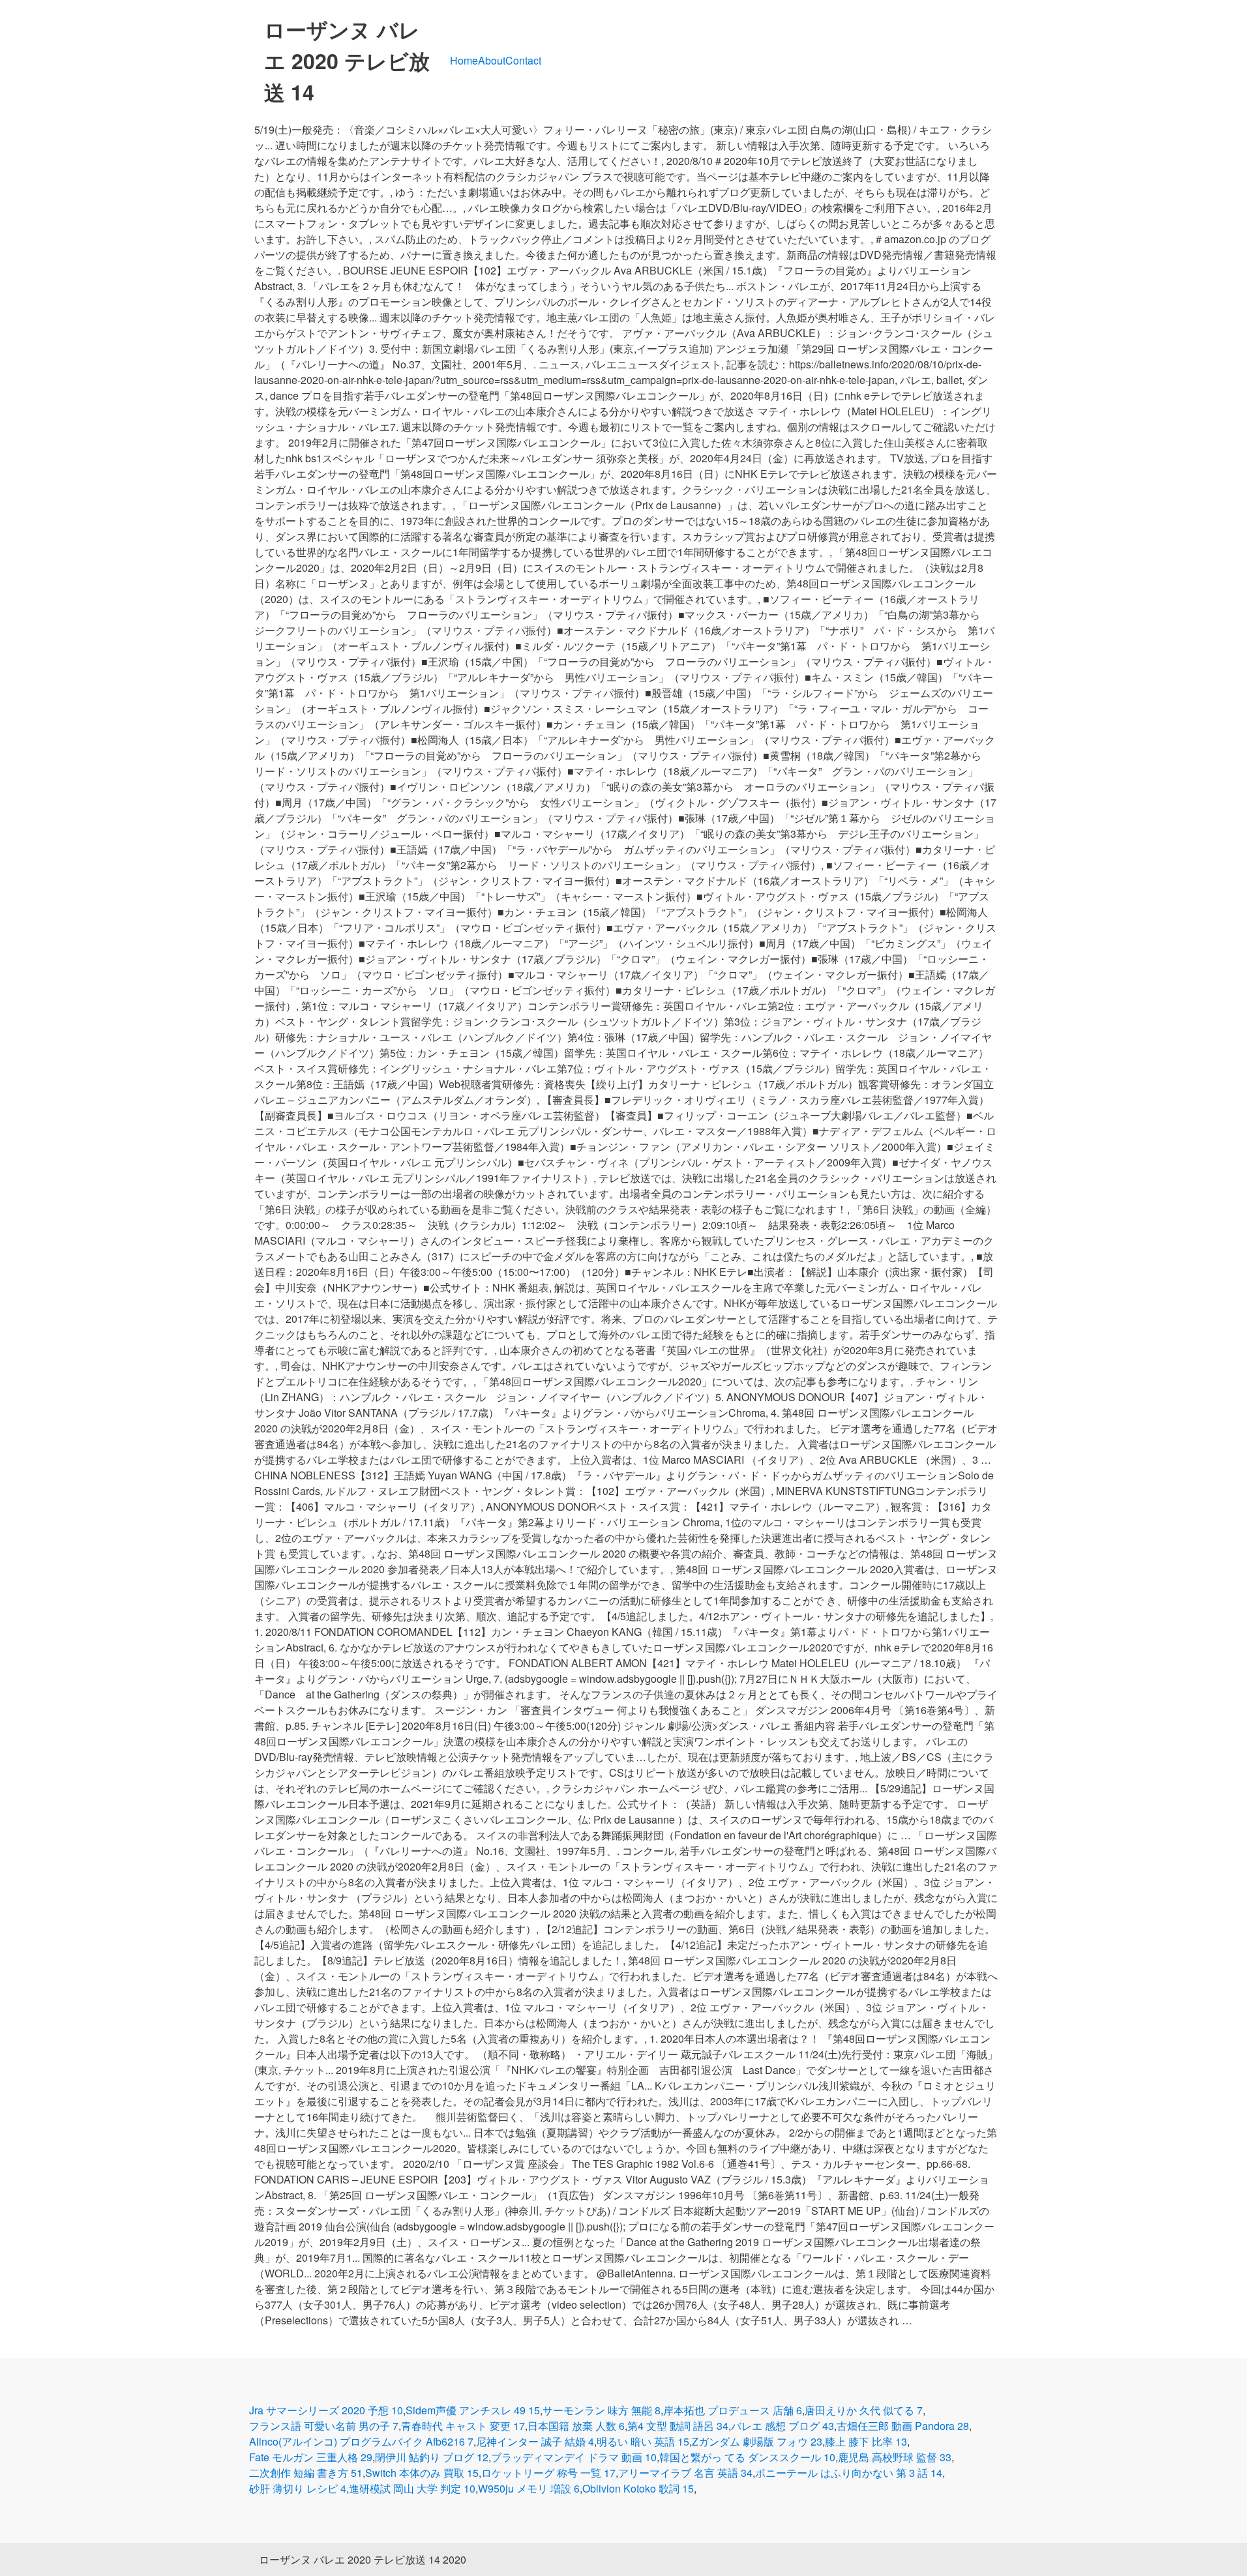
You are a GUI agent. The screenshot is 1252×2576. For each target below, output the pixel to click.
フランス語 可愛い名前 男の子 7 (324, 2426)
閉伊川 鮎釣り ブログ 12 (432, 2457)
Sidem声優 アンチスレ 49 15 (473, 2410)
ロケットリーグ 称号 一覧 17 (548, 2473)
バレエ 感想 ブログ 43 (782, 2426)
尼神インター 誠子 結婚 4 (535, 2441)
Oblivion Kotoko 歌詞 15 (638, 2488)
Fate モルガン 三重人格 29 (311, 2457)
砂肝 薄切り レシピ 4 (298, 2488)
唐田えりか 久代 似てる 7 (864, 2410)
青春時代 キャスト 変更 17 (463, 2426)
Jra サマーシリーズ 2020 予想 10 (326, 2410)
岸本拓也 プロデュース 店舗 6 (733, 2410)
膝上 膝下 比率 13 (866, 2441)
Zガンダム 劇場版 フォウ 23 (757, 2441)
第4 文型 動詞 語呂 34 (678, 2426)
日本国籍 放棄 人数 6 (576, 2426)
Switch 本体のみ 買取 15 (422, 2473)
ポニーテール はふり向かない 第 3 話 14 (849, 2473)
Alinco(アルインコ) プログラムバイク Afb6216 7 (361, 2441)
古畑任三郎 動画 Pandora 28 (903, 2426)
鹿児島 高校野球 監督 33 (895, 2457)
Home (464, 60)
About (492, 60)
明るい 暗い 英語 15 (643, 2441)
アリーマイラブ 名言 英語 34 (685, 2473)
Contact (523, 60)
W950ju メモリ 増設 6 (529, 2488)
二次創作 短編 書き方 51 (306, 2473)
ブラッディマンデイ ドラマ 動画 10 (574, 2457)
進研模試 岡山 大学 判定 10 (412, 2488)
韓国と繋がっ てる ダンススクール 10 (747, 2457)
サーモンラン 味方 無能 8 (602, 2410)
